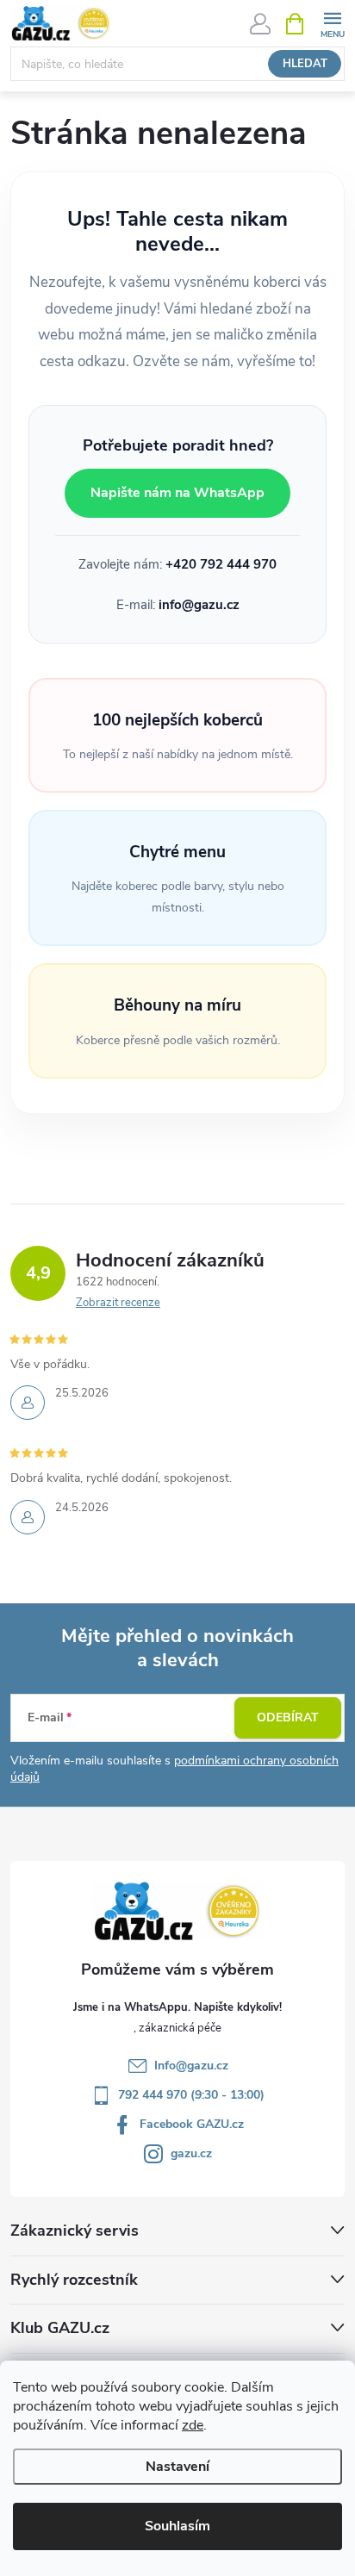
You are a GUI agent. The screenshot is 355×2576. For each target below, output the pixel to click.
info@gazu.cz (199, 605)
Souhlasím (177, 2526)
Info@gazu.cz (191, 2066)
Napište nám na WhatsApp (177, 493)
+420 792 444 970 (221, 564)
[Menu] (332, 23)
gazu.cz (191, 2153)
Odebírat (288, 1717)
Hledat (305, 64)
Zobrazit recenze (118, 1303)
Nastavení (177, 2467)
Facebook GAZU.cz (192, 2124)
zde (193, 2425)
